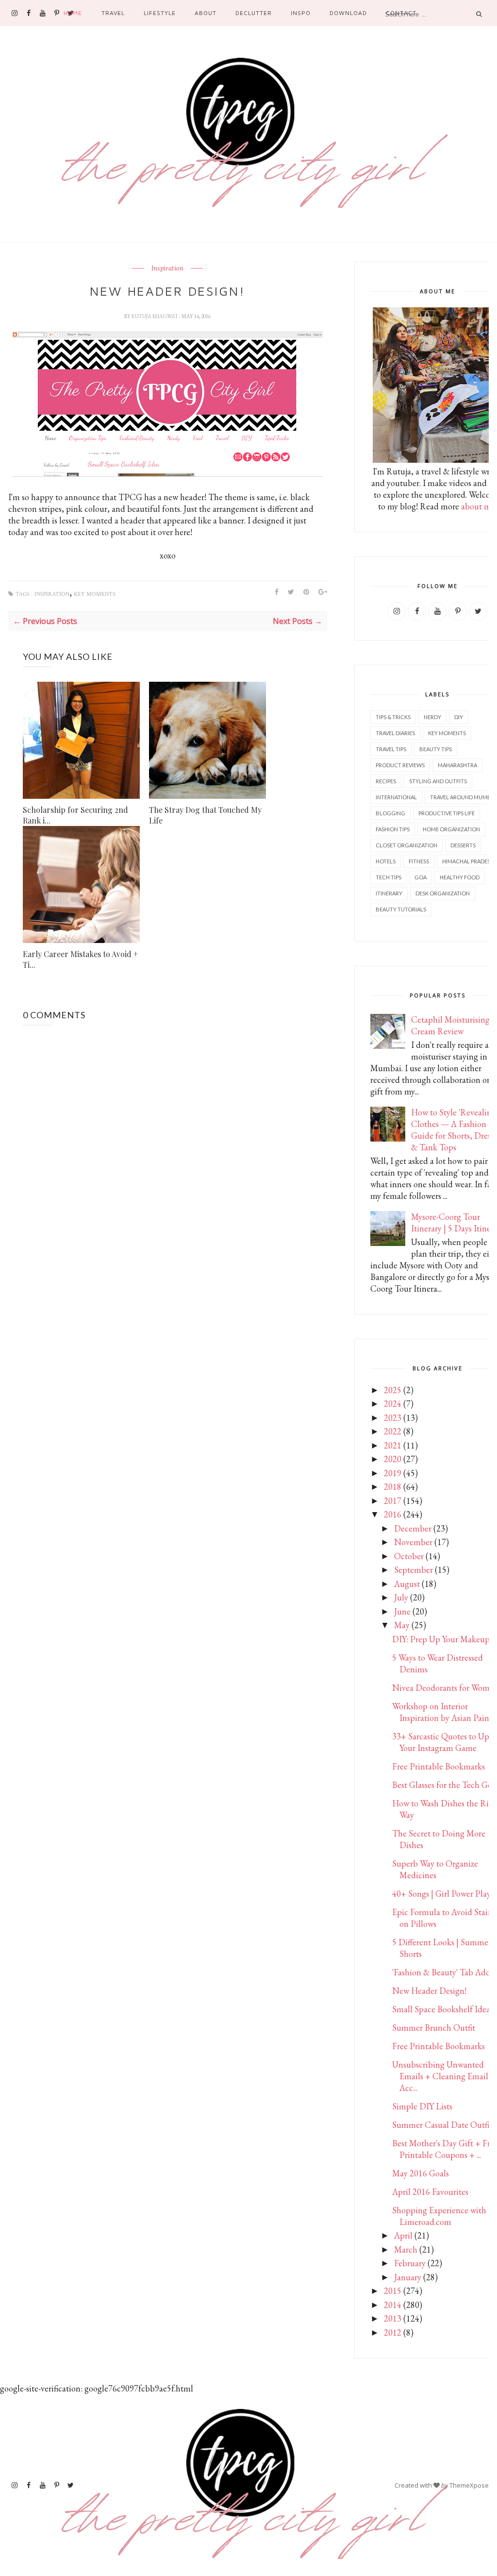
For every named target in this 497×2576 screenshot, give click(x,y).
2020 (393, 1459)
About (206, 13)
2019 (393, 1473)
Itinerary (389, 893)
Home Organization (451, 829)
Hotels (386, 861)
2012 (393, 2332)
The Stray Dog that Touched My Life (205, 815)
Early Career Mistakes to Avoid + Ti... (80, 959)
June (402, 1611)
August (407, 1584)
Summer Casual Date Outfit (442, 2125)
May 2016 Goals (421, 2173)
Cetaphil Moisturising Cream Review (450, 1025)
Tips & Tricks (393, 717)
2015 (393, 2291)
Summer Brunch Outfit (434, 2028)
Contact (401, 13)
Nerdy (432, 717)
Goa (421, 877)
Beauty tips (436, 749)
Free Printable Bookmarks (439, 1766)
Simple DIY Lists (422, 2106)
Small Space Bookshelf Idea (441, 2009)
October (409, 1556)
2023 (393, 1418)
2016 (393, 1514)
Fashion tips (393, 829)
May (402, 1625)
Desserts (463, 845)
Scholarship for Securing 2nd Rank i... (75, 815)
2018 (393, 1487)
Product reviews (400, 765)
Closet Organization (406, 845)
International (396, 797)
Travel (113, 13)
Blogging (390, 813)
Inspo (301, 13)
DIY (459, 717)
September (414, 1570)
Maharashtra (457, 765)
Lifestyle (160, 13)
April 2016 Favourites (430, 2192)
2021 (393, 1445)
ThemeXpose (469, 2485)
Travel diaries (395, 733)
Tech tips (389, 877)
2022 (393, 1431)
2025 (393, 1390)
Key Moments (95, 594)
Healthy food (460, 877)
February (410, 2263)
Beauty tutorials (401, 909)
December (413, 1528)
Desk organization (443, 893)
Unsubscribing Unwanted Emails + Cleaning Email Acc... (440, 2076)
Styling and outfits (438, 781)
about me (478, 506)
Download (348, 13)
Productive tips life (447, 813)
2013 (393, 2318)
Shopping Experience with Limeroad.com (439, 2216)
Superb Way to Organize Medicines (435, 1869)
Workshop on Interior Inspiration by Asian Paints (444, 1712)
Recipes (386, 781)
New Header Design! (429, 1991)
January (408, 2277)
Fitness (419, 861)
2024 (393, 1404)
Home (73, 13)
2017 (393, 1501)
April (403, 2235)
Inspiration (167, 269)
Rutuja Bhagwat (155, 316)
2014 (393, 2305)
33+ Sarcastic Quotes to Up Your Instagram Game (441, 1742)
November (413, 1542)
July (401, 1597)
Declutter (254, 13)
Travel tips (391, 749)
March (406, 2249)
